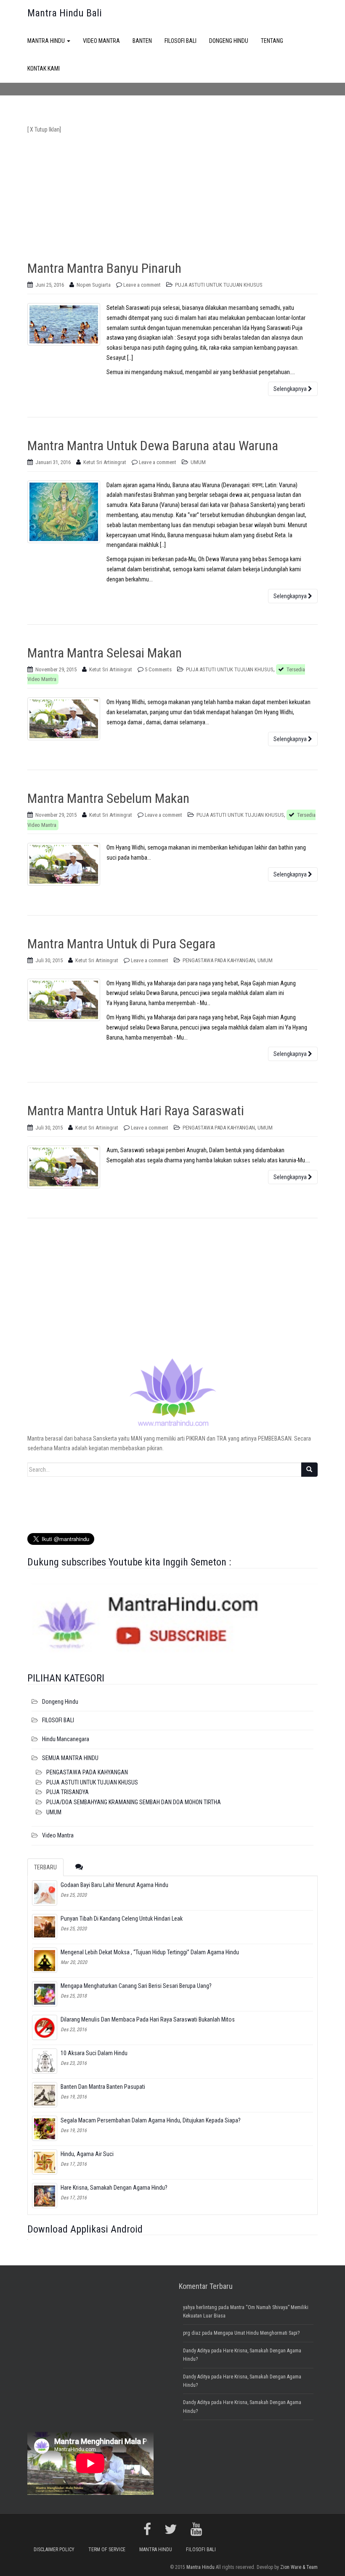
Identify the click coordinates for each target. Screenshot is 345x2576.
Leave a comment (142, 285)
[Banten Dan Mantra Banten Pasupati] (45, 2095)
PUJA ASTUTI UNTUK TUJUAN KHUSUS (219, 285)
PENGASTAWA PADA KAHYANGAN (219, 960)
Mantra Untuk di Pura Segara (121, 944)
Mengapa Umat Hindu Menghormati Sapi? (257, 2333)
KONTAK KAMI (44, 69)
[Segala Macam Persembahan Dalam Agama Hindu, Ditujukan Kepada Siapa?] (45, 2128)
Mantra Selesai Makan (105, 653)
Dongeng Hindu (60, 1702)
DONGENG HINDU (229, 41)
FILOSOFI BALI (180, 41)
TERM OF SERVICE (107, 2550)
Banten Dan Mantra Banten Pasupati (103, 2087)
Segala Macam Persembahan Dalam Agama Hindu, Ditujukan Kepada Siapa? (151, 2120)
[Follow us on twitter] (171, 2529)
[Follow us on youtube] (196, 2529)
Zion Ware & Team (299, 2567)
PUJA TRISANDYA (68, 1792)
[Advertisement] (172, 194)
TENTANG (272, 41)
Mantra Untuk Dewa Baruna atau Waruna (153, 446)
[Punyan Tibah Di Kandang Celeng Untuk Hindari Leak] (45, 1927)
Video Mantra (58, 1835)
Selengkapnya (291, 389)
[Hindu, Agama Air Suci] (45, 2162)
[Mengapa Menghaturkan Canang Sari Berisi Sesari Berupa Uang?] (45, 1994)
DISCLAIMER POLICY (54, 2550)
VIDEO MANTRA (101, 41)
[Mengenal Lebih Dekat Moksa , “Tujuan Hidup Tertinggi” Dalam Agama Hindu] (45, 1960)
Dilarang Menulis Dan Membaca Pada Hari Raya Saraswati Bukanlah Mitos (148, 2019)
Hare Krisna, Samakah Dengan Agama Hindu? (114, 2188)
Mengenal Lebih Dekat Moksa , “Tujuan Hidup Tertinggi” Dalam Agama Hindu (150, 1952)
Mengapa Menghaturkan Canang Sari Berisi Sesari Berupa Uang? (136, 1986)
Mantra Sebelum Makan (108, 798)
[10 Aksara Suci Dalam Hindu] (45, 2061)
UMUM (198, 462)
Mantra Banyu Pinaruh (104, 268)
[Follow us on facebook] (147, 2529)
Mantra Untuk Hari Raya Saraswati (136, 1111)
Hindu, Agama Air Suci (87, 2154)
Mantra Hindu (200, 2567)
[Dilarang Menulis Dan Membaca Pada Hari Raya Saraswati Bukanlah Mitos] (45, 2027)
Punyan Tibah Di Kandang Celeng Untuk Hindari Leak (122, 1919)
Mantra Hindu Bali (65, 13)
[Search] (309, 1470)
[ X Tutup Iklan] (44, 129)
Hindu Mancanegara (66, 1739)
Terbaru (45, 1867)
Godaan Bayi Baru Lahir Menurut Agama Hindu (114, 1885)
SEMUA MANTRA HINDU (70, 1758)
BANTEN (142, 41)
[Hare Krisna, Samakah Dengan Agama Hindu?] (45, 2196)
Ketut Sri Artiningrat (105, 462)
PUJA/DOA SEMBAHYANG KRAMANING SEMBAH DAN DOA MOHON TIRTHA (134, 1802)
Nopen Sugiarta (94, 285)
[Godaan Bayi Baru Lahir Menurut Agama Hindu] (45, 1893)
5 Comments (158, 669)
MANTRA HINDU (47, 41)
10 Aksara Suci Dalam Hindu (94, 2053)
